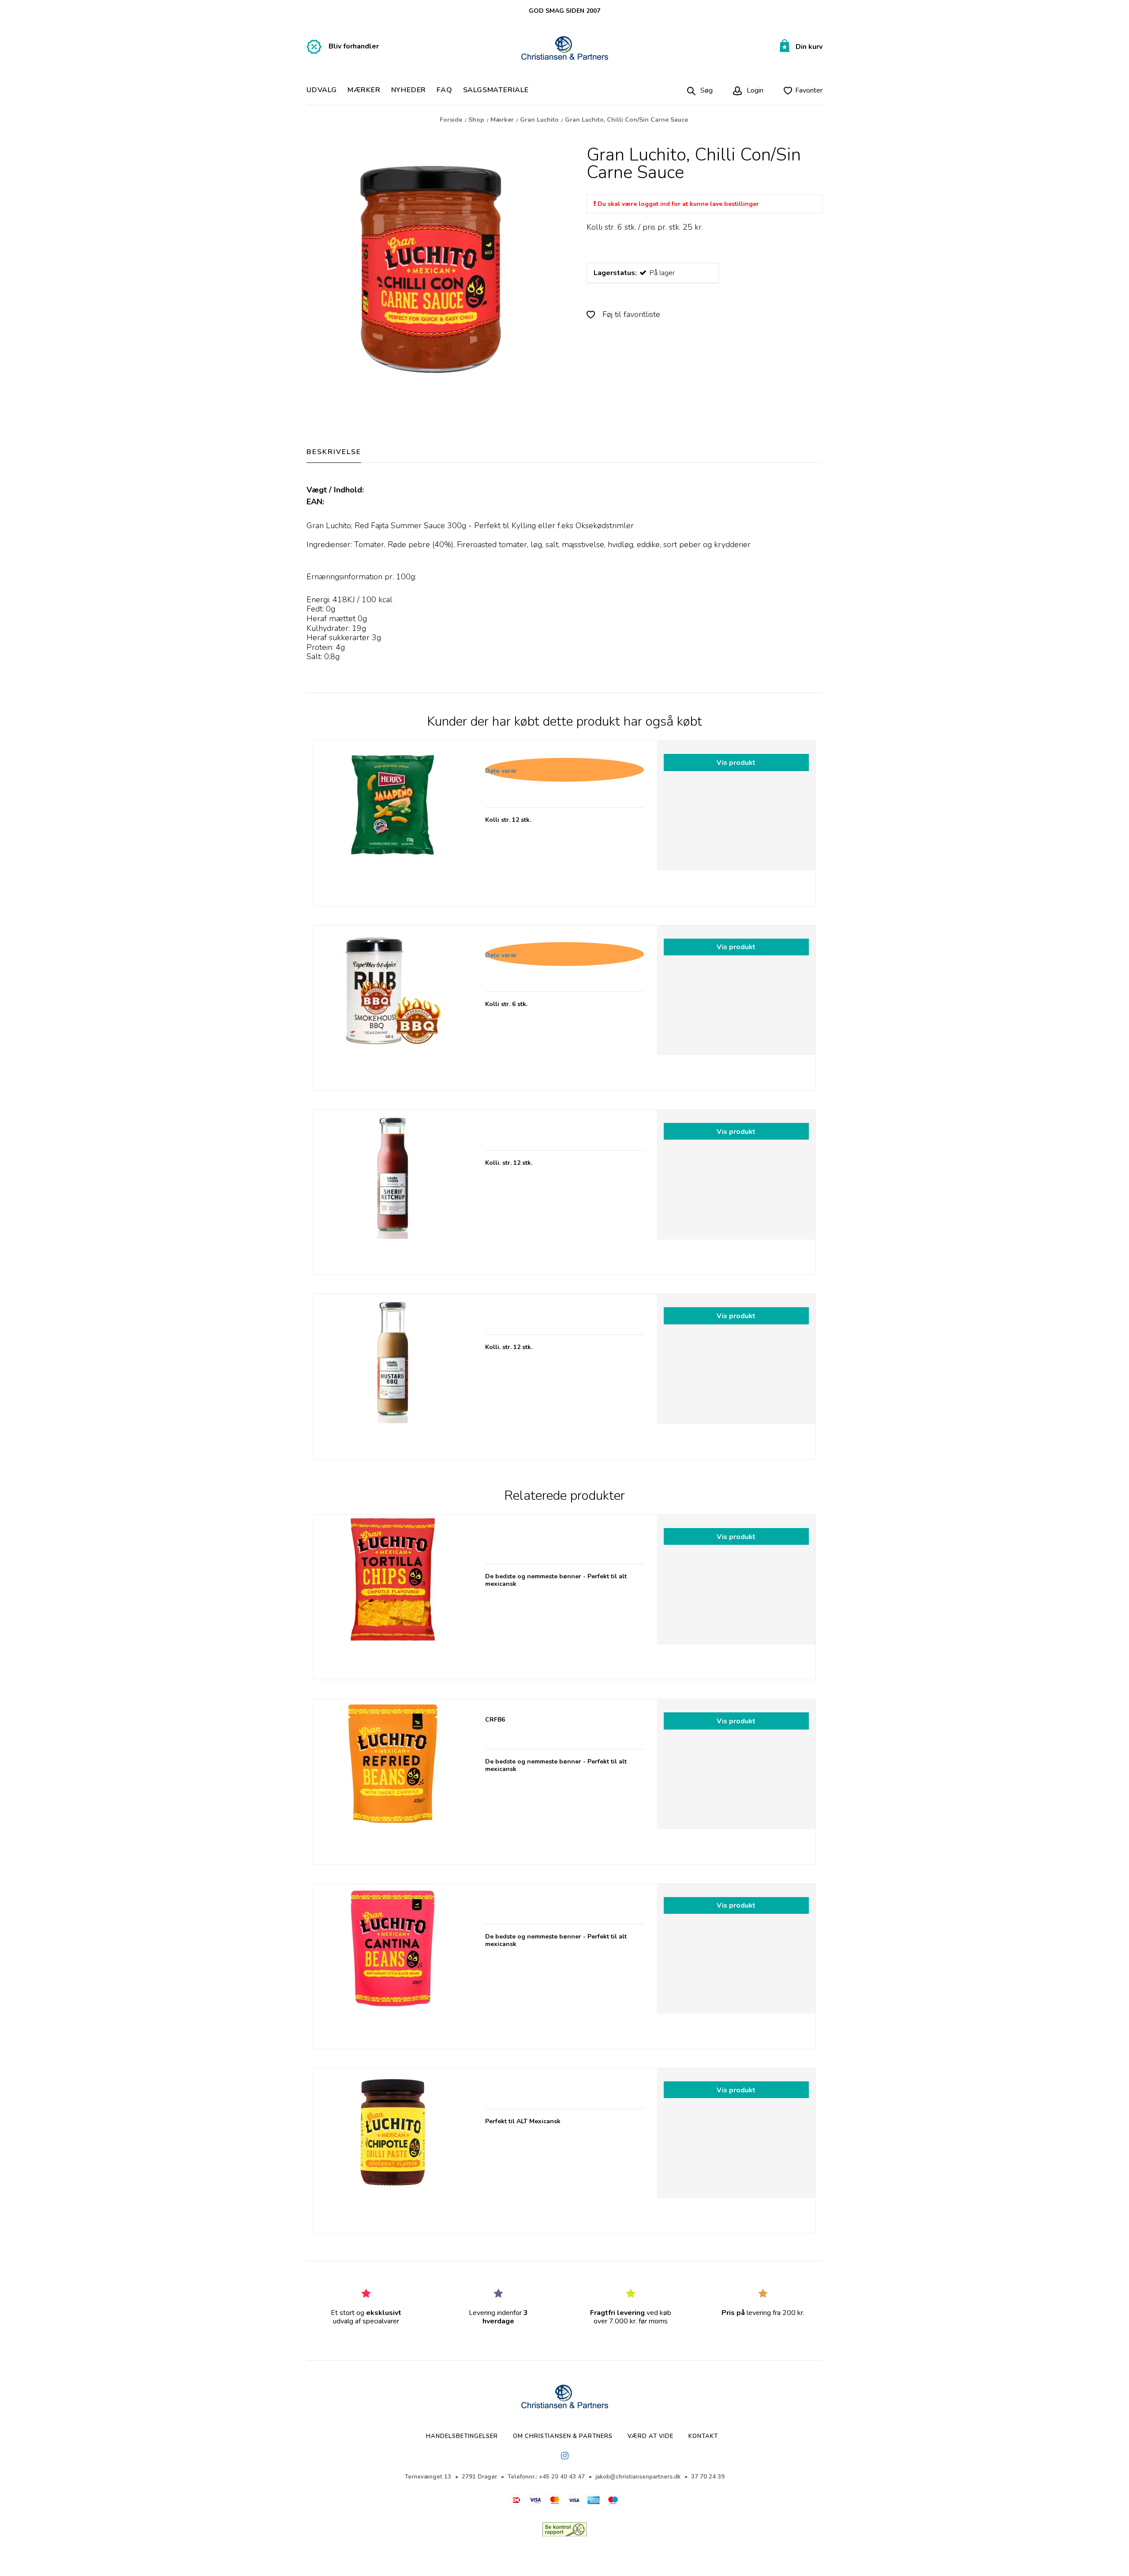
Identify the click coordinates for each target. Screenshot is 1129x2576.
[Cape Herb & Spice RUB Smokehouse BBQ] (393, 1005)
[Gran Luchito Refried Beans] (393, 1778)
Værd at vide (650, 2436)
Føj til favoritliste (630, 314)
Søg (707, 90)
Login (754, 90)
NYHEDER (409, 90)
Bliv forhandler (354, 46)
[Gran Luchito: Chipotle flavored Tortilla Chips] (393, 1594)
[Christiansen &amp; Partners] (565, 49)
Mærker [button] (364, 90)
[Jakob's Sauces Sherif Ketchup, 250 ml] (393, 1189)
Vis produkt (736, 762)
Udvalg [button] (322, 90)
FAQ (444, 90)
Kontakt (703, 2436)
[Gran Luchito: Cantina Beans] (393, 1963)
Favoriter (809, 90)
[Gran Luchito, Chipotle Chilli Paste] (393, 2147)
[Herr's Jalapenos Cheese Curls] (393, 820)
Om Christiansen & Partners (563, 2436)
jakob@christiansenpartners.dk (638, 2477)
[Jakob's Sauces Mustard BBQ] (393, 1373)
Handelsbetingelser (462, 2436)
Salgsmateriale (496, 90)
